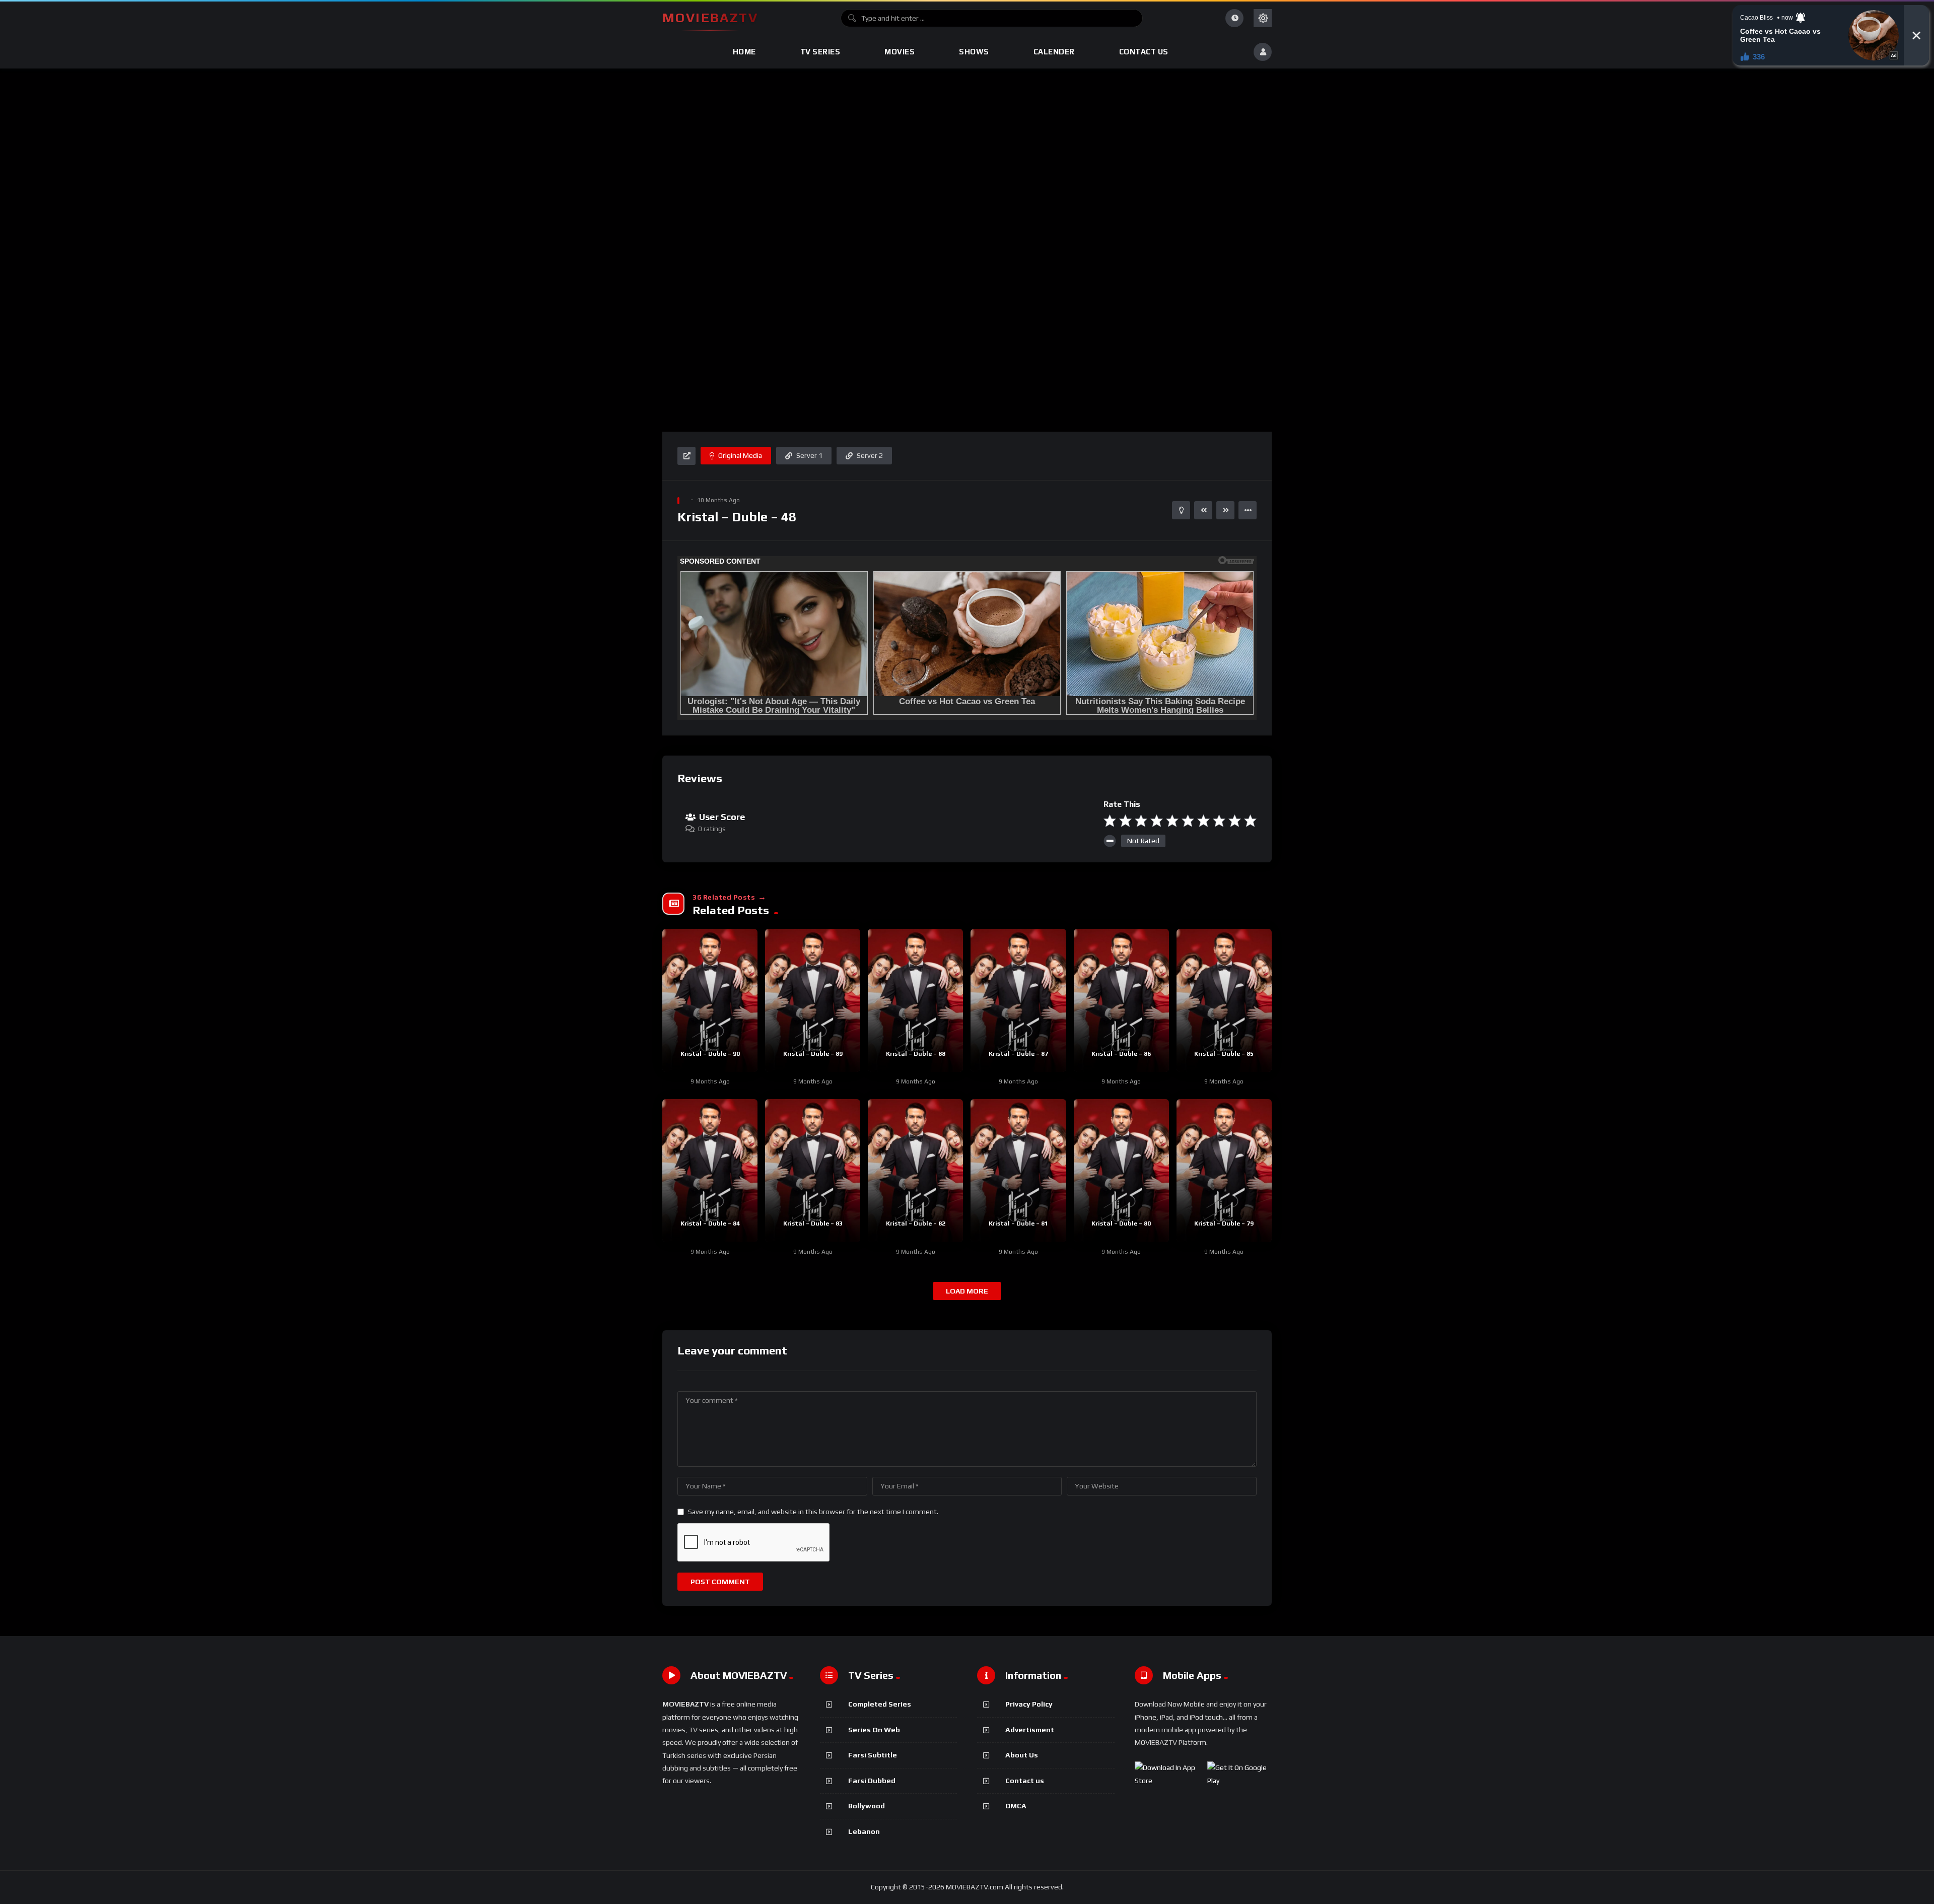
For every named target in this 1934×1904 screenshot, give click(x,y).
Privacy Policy (1029, 1704)
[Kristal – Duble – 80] (1121, 1171)
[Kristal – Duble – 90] (710, 1000)
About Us (1022, 1755)
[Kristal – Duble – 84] (710, 1171)
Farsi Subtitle (873, 1755)
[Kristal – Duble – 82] (915, 1171)
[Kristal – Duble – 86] (1121, 1000)
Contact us (1025, 1781)
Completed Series (880, 1704)
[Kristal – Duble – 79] (1224, 1171)
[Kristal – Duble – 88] (915, 1000)
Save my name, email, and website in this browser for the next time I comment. (813, 1512)
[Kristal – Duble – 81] (1018, 1171)
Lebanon (864, 1831)
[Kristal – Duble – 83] (813, 1171)
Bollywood (867, 1806)
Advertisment (1030, 1730)
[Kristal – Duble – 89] (813, 1000)
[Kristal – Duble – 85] (1224, 1000)
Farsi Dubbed (872, 1781)
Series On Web (874, 1730)
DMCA (1016, 1806)
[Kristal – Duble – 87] (1018, 1000)
